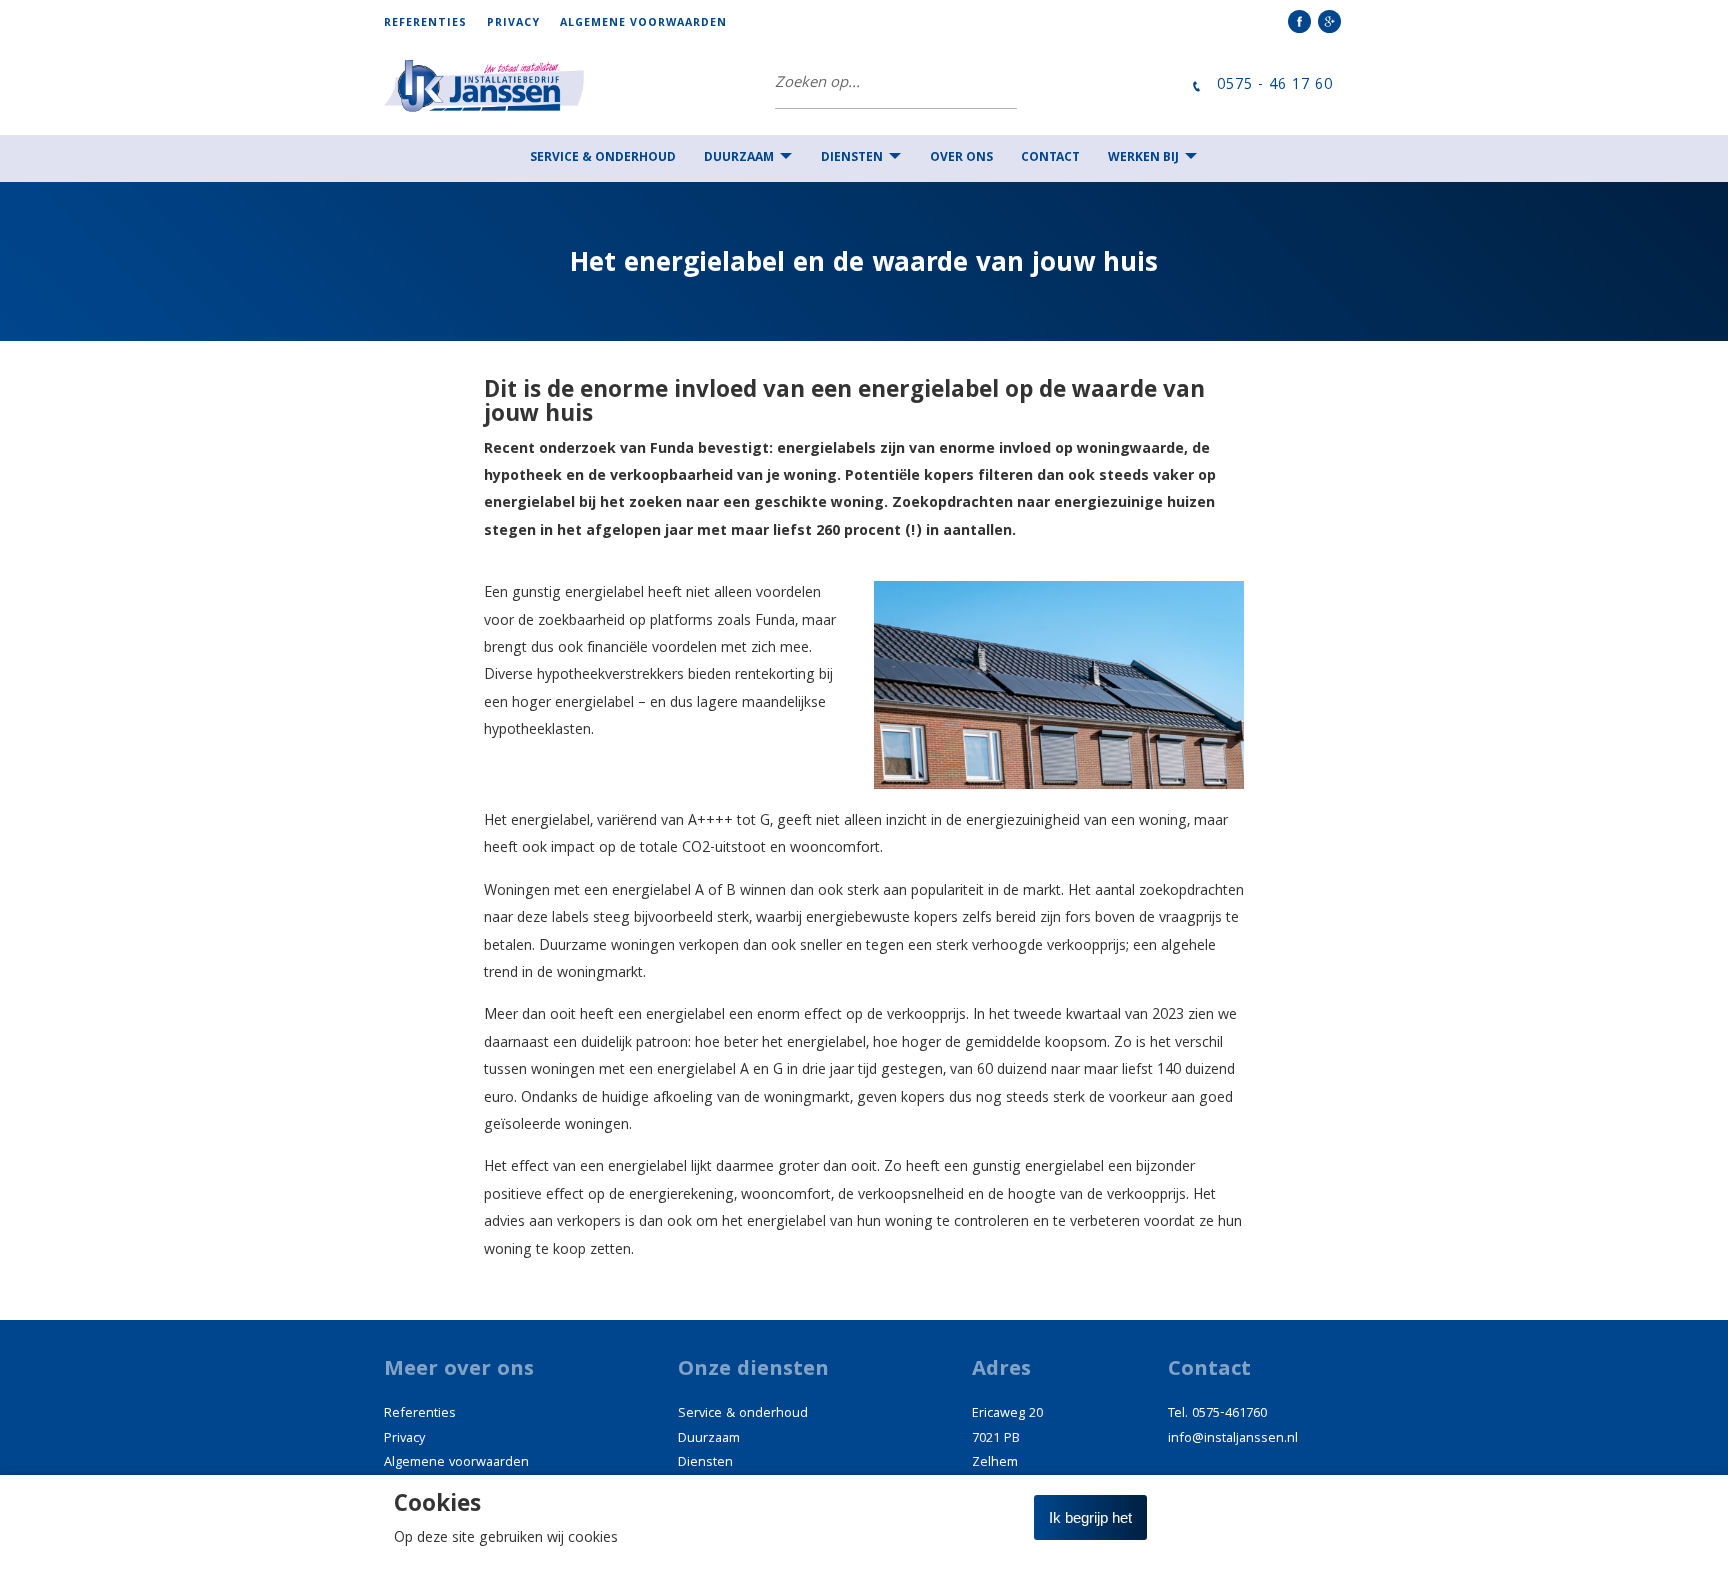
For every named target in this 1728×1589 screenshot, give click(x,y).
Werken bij (1143, 158)
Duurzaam (739, 158)
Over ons (961, 158)
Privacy (513, 24)
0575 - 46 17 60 (1275, 86)
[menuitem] (435, 23)
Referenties (425, 24)
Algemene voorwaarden (643, 24)
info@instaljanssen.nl (1233, 1439)
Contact (1050, 158)
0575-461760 (1229, 1414)
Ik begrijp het (1090, 1517)
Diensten (852, 158)
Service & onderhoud (603, 158)
